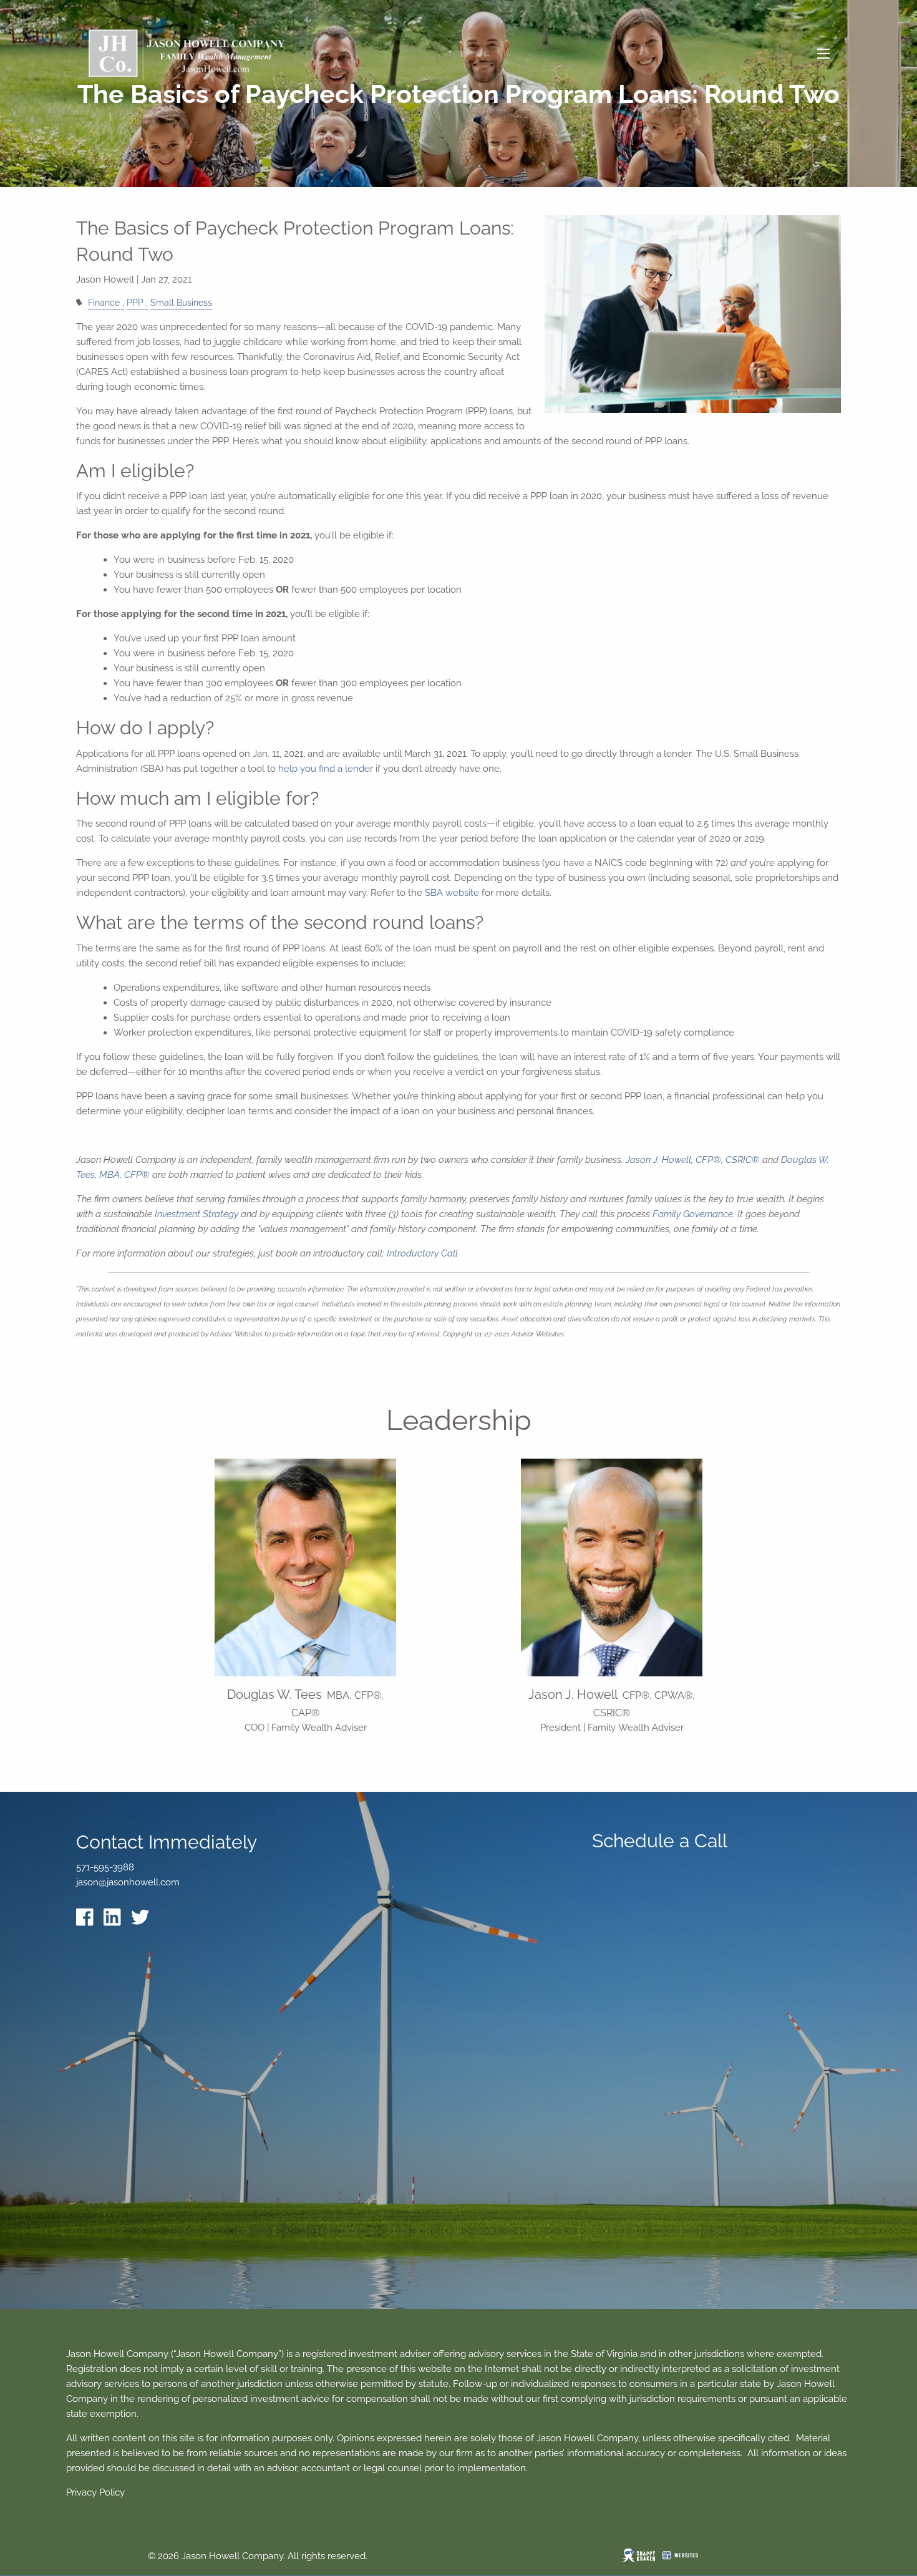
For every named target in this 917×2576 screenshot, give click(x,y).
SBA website (453, 893)
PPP (135, 303)
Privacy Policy (95, 2492)
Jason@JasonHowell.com (612, 1756)
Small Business (181, 303)
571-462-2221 (305, 1742)
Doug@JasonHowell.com (306, 1756)
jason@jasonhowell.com (128, 1882)
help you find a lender (326, 769)
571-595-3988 (612, 1742)
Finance (104, 303)
